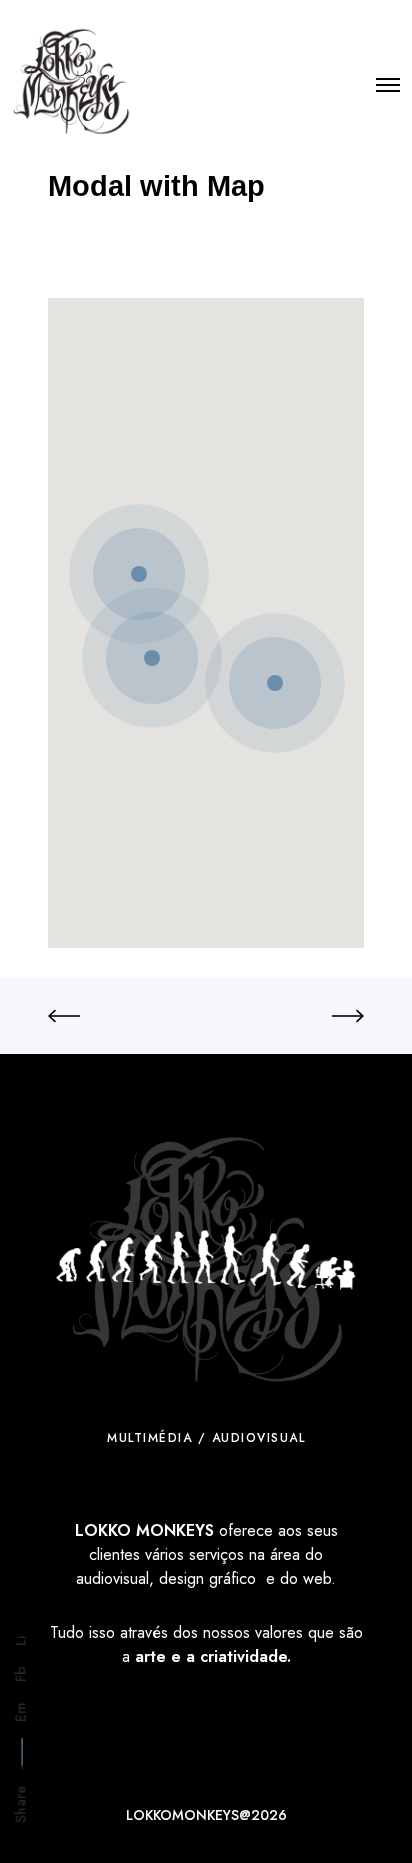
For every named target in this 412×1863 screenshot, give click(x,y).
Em (21, 1712)
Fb (21, 1674)
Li (21, 1641)
